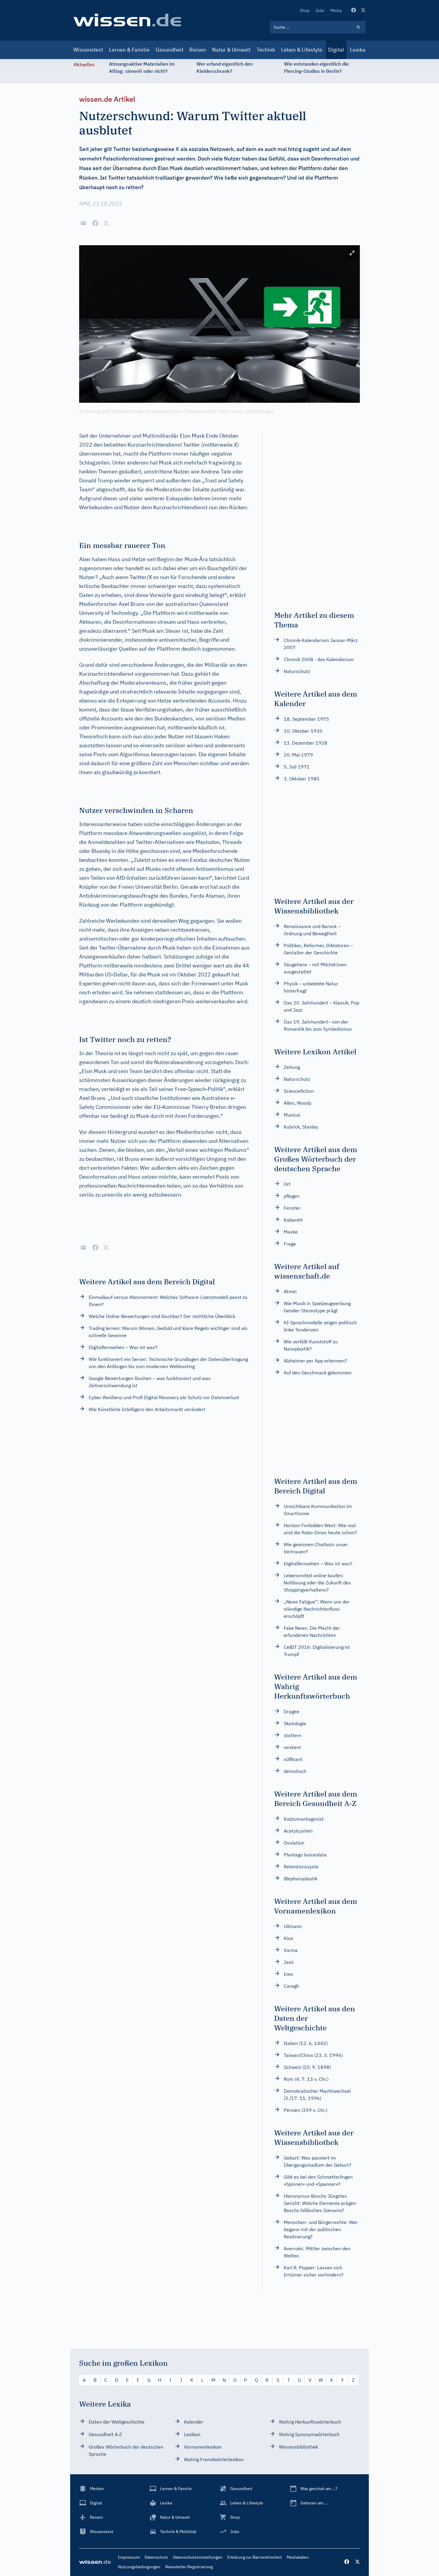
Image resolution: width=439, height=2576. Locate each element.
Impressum (129, 2557)
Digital (336, 50)
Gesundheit (169, 50)
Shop (305, 10)
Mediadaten (298, 2557)
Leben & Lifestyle (302, 50)
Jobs (320, 10)
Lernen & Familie (129, 50)
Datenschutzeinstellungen (198, 2557)
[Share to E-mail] (83, 223)
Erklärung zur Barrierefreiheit (255, 2557)
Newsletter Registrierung (189, 2567)
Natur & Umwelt (231, 50)
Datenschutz (156, 2557)
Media (336, 10)
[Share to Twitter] (106, 223)
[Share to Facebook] (95, 223)
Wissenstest (88, 50)
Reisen (198, 50)
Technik (266, 50)
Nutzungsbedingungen (139, 2567)
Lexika (358, 50)
